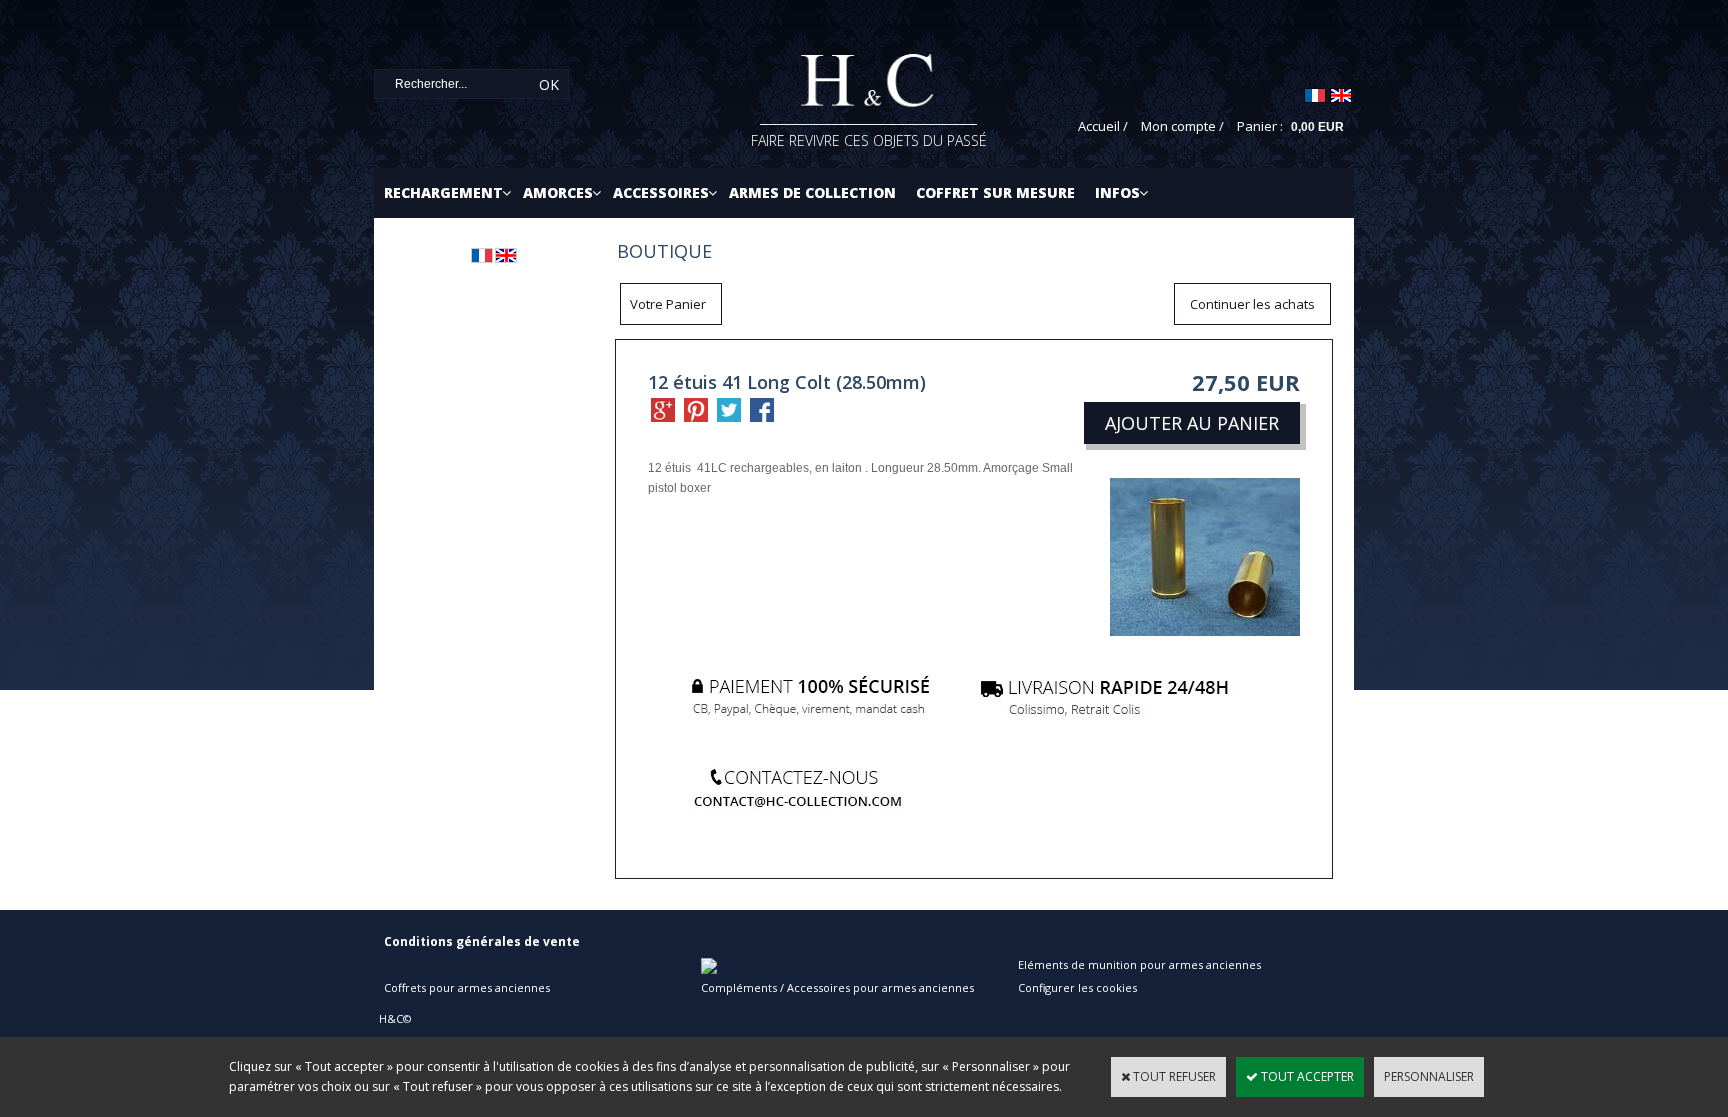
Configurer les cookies (1077, 987)
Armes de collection (812, 192)
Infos (1117, 192)
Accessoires (661, 192)
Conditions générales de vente (482, 941)
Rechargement (443, 192)
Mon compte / (1182, 126)
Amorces (558, 192)
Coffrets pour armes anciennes (467, 987)
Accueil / (1103, 126)
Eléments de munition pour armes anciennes (1139, 964)
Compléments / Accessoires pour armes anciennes (837, 987)
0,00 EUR (1317, 127)
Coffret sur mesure (995, 192)
